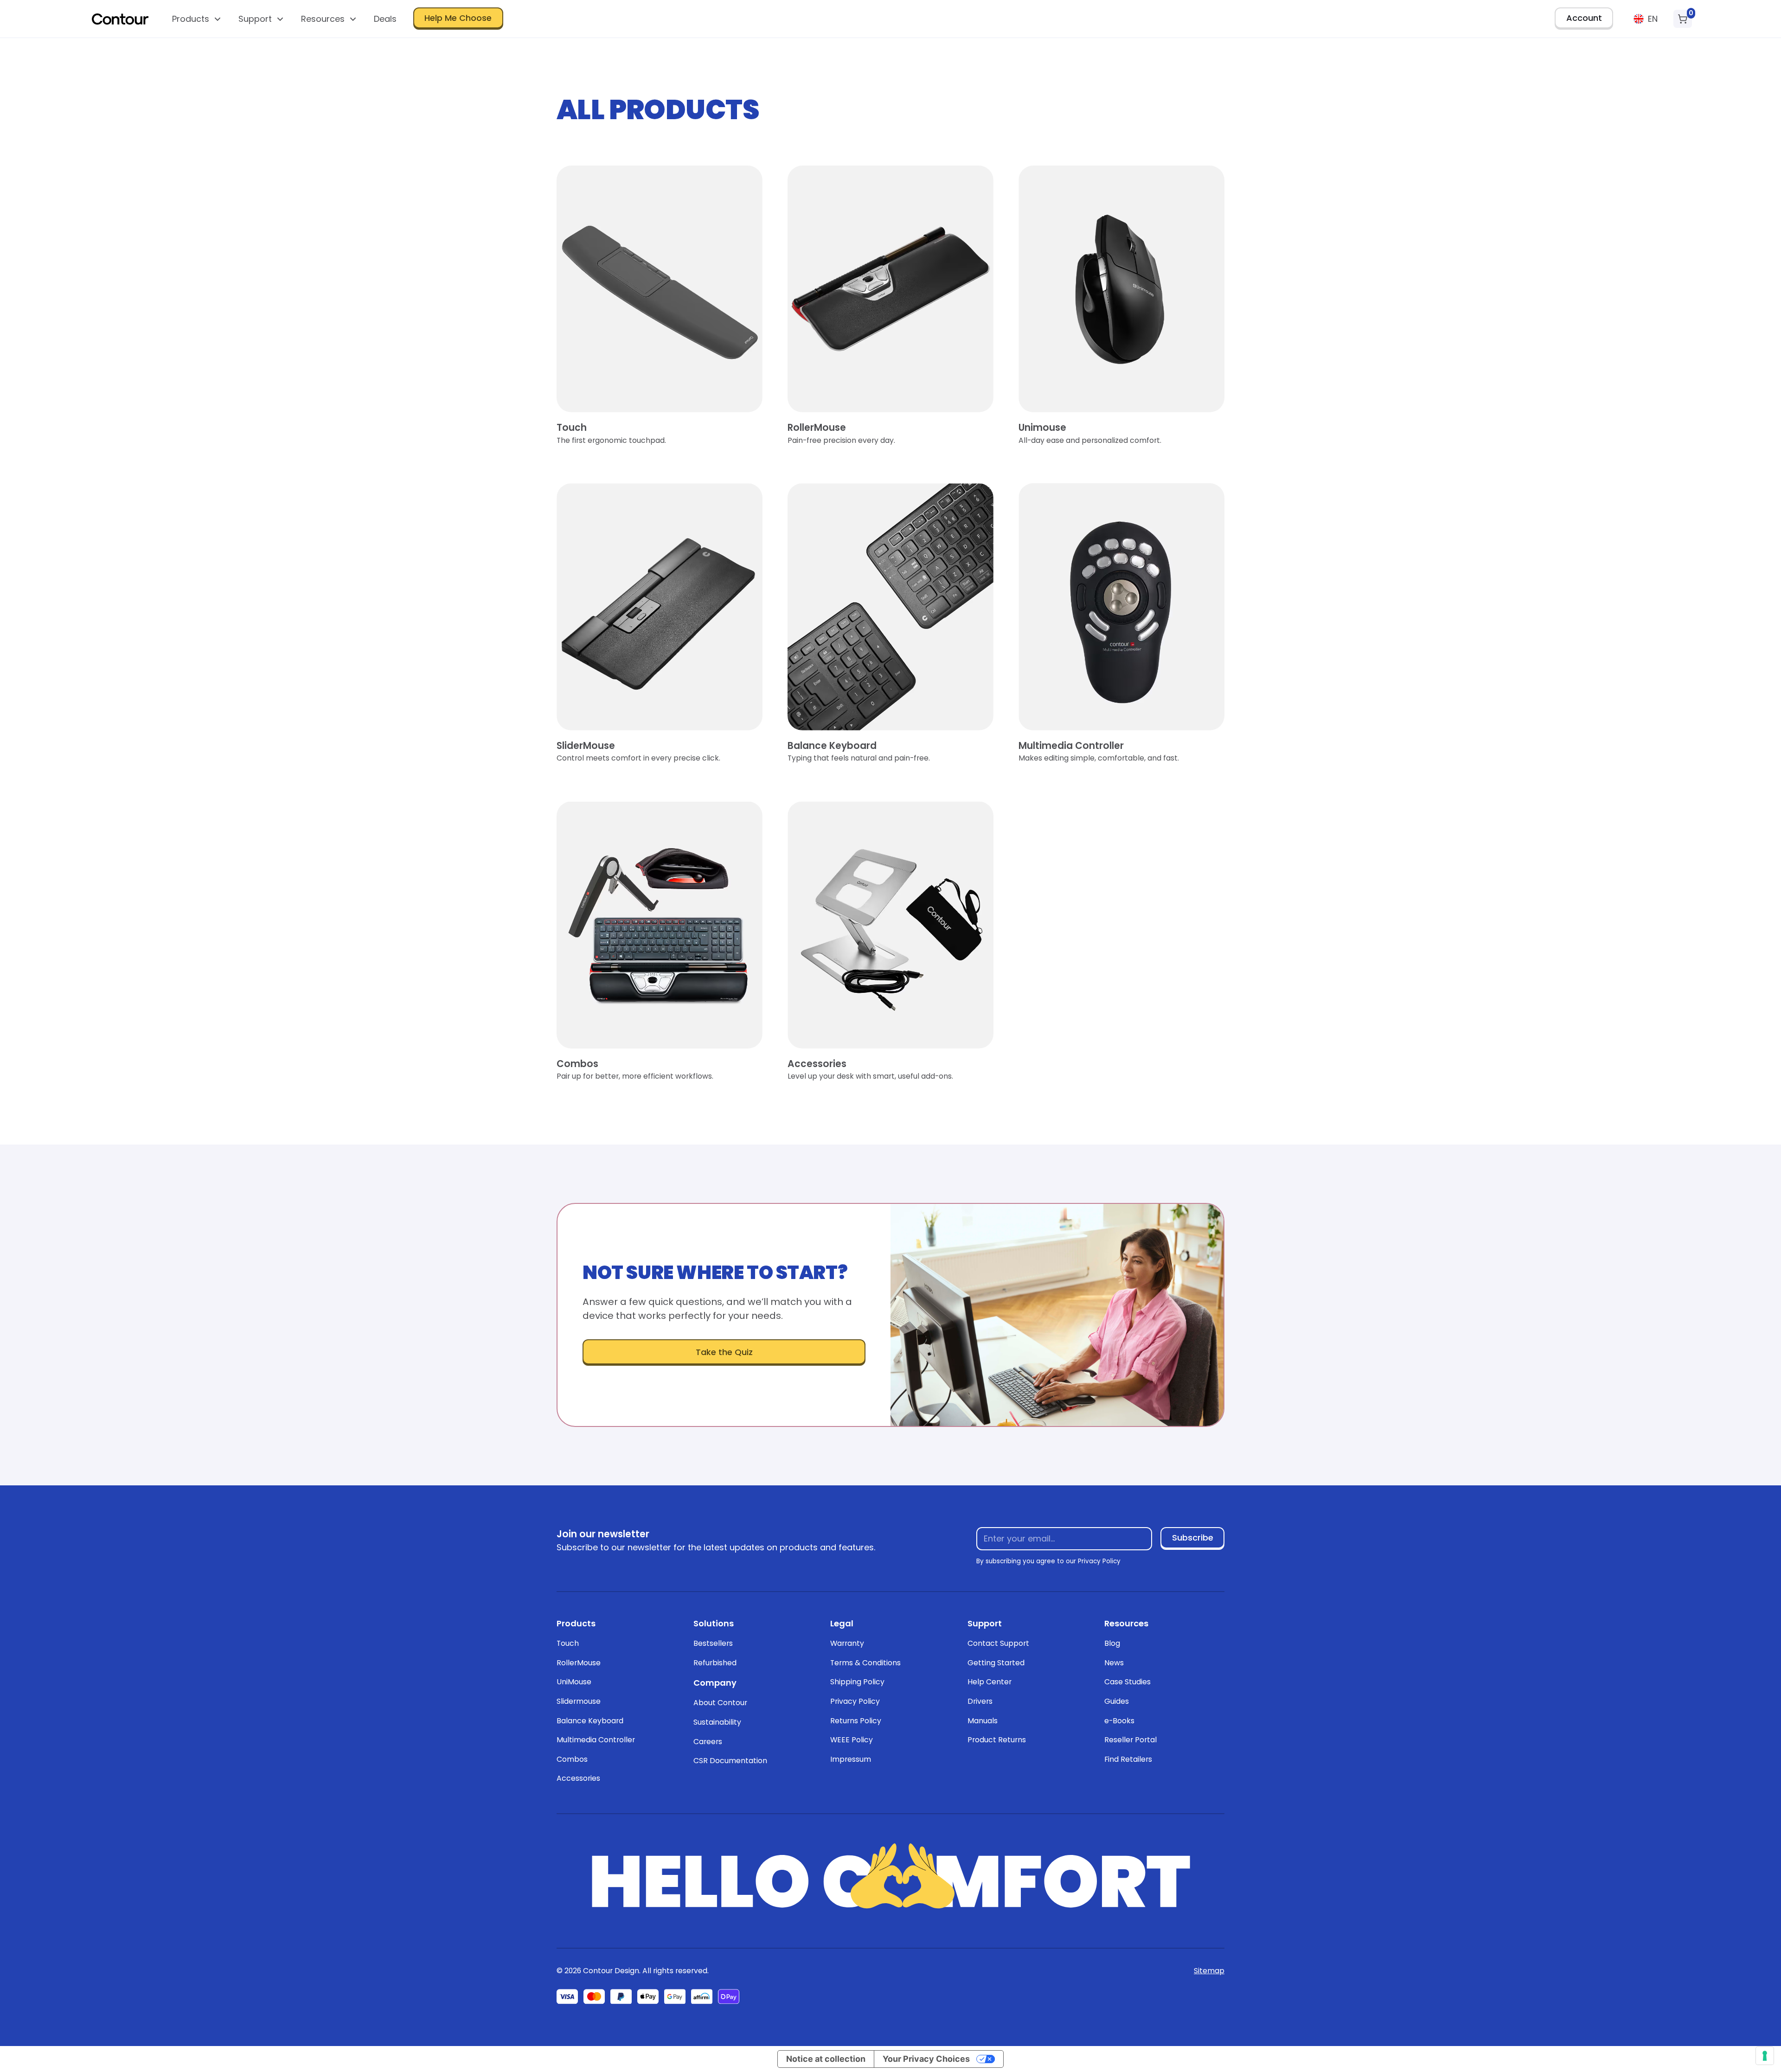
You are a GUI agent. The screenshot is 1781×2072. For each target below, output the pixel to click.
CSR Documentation (730, 1761)
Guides (1117, 1701)
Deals (385, 19)
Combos (572, 1759)
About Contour (720, 1703)
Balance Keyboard (590, 1721)
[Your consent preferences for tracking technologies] (1765, 2056)
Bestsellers (713, 1643)
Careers (708, 1742)
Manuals (983, 1721)
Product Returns (997, 1740)
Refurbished (715, 1663)
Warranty (847, 1643)
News (1114, 1663)
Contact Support (998, 1643)
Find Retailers (1128, 1759)
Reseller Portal (1131, 1740)
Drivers (980, 1701)
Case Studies (1128, 1682)
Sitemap (1209, 1971)
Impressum (851, 1759)
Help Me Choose (458, 18)
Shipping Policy (857, 1682)
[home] (120, 19)
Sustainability (717, 1722)
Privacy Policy (855, 1701)
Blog (1112, 1643)
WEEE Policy (852, 1740)
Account (1584, 18)
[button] (197, 19)
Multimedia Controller (596, 1740)
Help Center (990, 1682)
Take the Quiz (724, 1352)
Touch (568, 1643)
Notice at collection (826, 2059)
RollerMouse (579, 1663)
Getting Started (996, 1663)
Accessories (578, 1778)
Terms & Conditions (865, 1663)
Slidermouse (579, 1701)
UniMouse (574, 1682)
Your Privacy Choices (926, 2059)
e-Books (1119, 1721)
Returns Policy (856, 1721)
